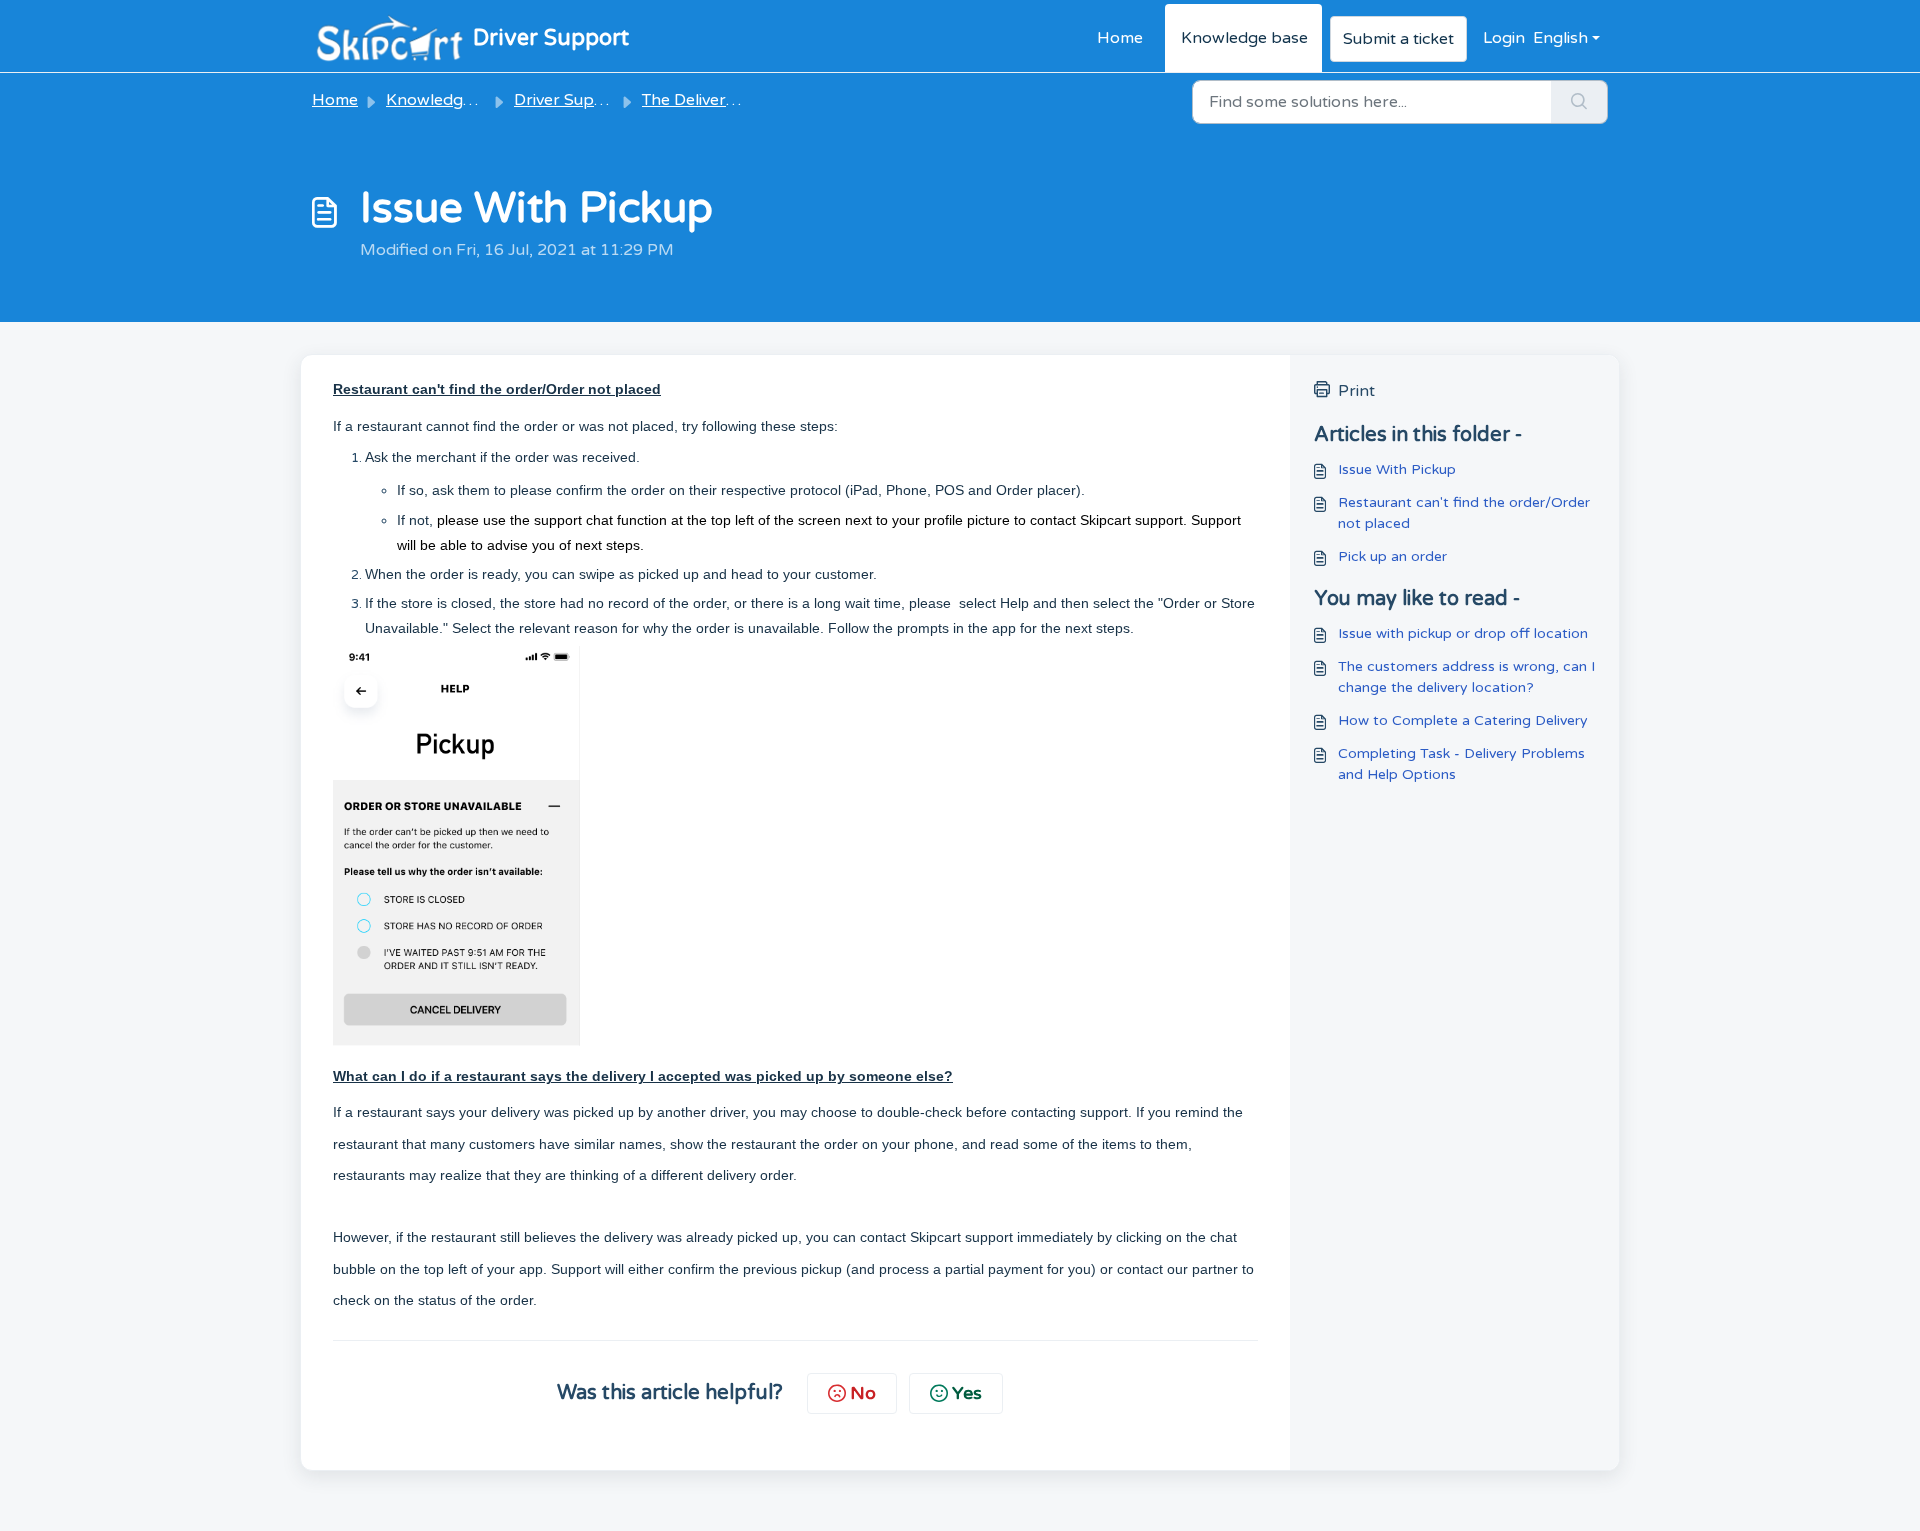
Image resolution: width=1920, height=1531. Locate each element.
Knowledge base (1244, 38)
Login (1504, 38)
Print (1356, 391)
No (863, 1393)
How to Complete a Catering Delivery (1463, 720)
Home (1120, 38)
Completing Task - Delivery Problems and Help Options (1461, 764)
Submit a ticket (1398, 39)
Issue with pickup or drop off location (1463, 633)
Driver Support (571, 100)
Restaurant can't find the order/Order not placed (1464, 513)
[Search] (1579, 102)
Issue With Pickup (1397, 469)
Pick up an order (1392, 556)
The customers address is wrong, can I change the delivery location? (1466, 677)
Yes (967, 1393)
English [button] (1560, 38)
